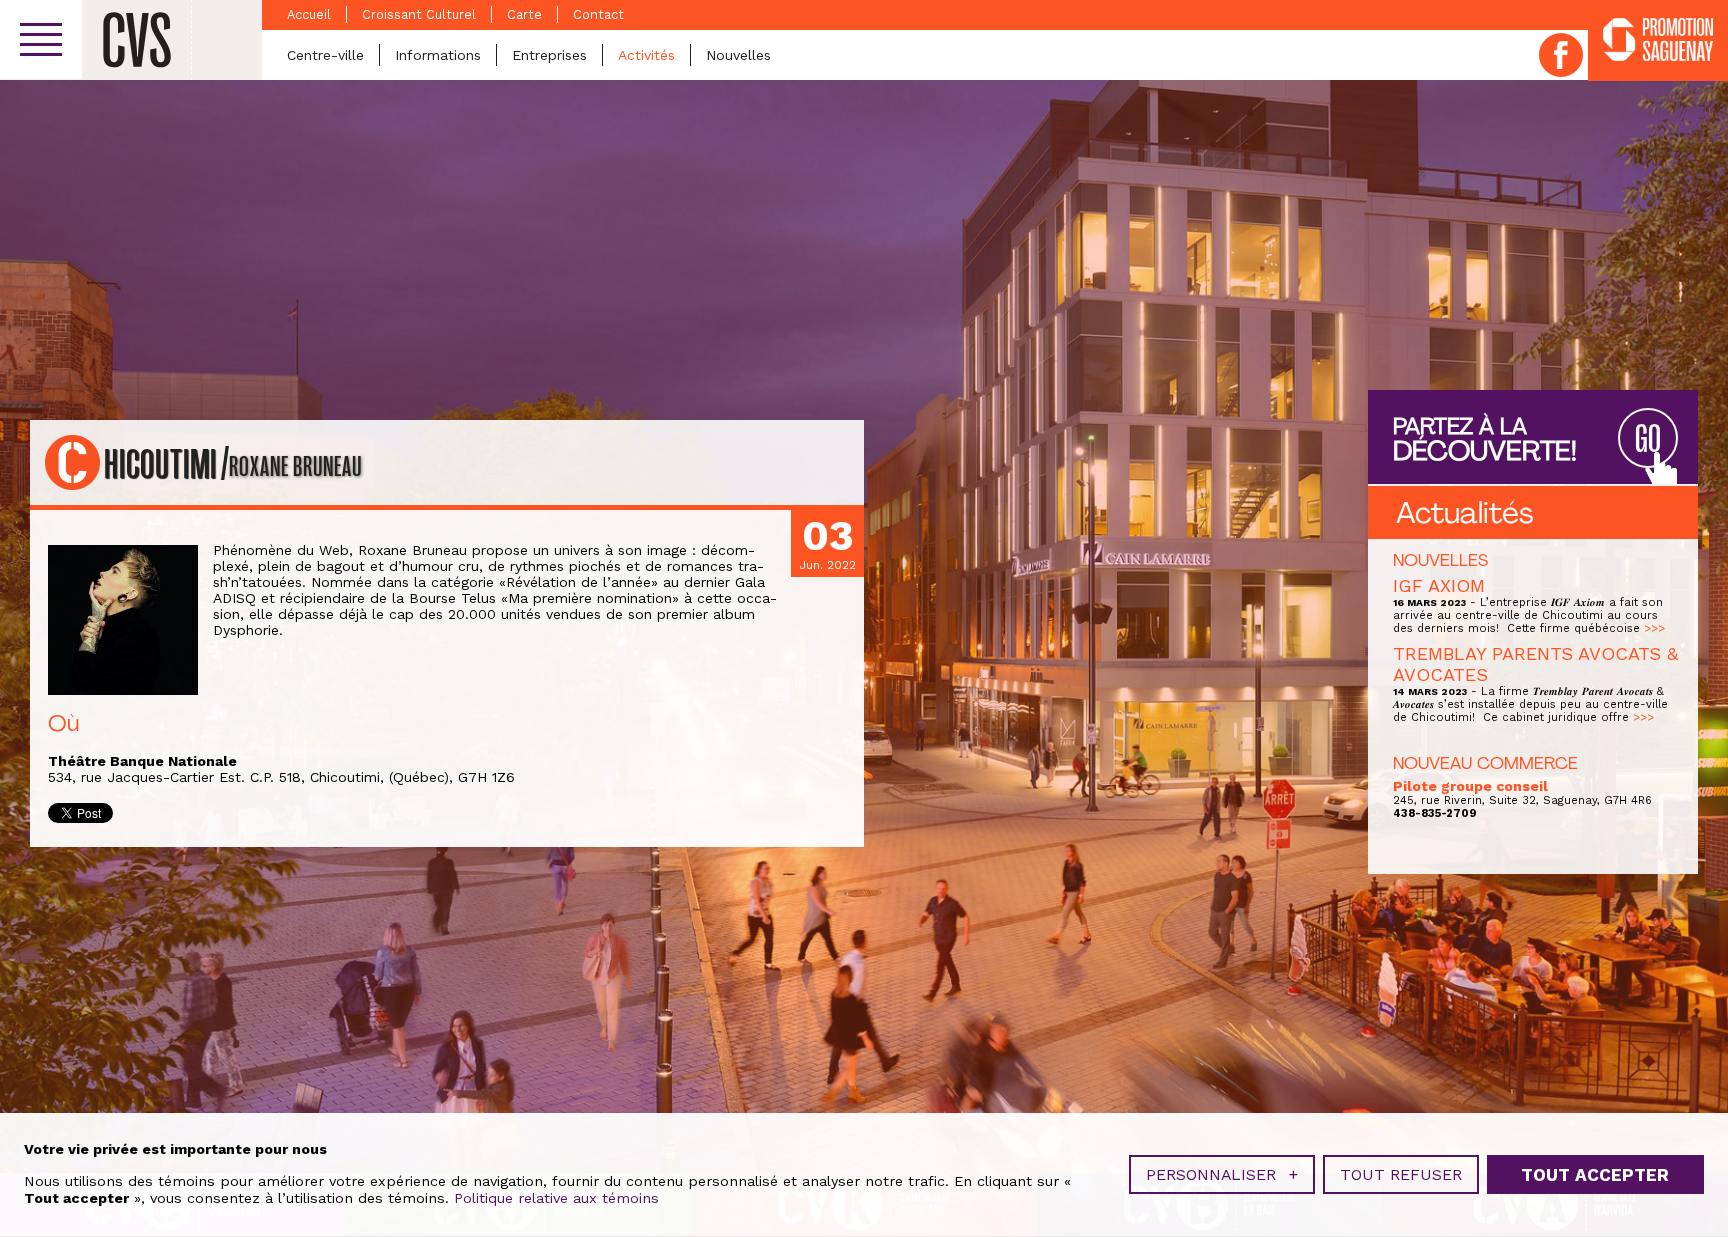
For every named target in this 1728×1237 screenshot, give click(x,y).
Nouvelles (738, 55)
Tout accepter (1595, 1175)
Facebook (1561, 55)
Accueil (309, 14)
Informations (438, 55)
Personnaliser (1222, 1174)
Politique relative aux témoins (556, 1198)
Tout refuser (1401, 1174)
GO (1648, 439)
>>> (1654, 628)
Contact (598, 14)
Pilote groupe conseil (1470, 786)
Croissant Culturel (419, 14)
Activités (646, 55)
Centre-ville (325, 55)
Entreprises (549, 55)
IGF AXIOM (1439, 585)
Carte (524, 14)
